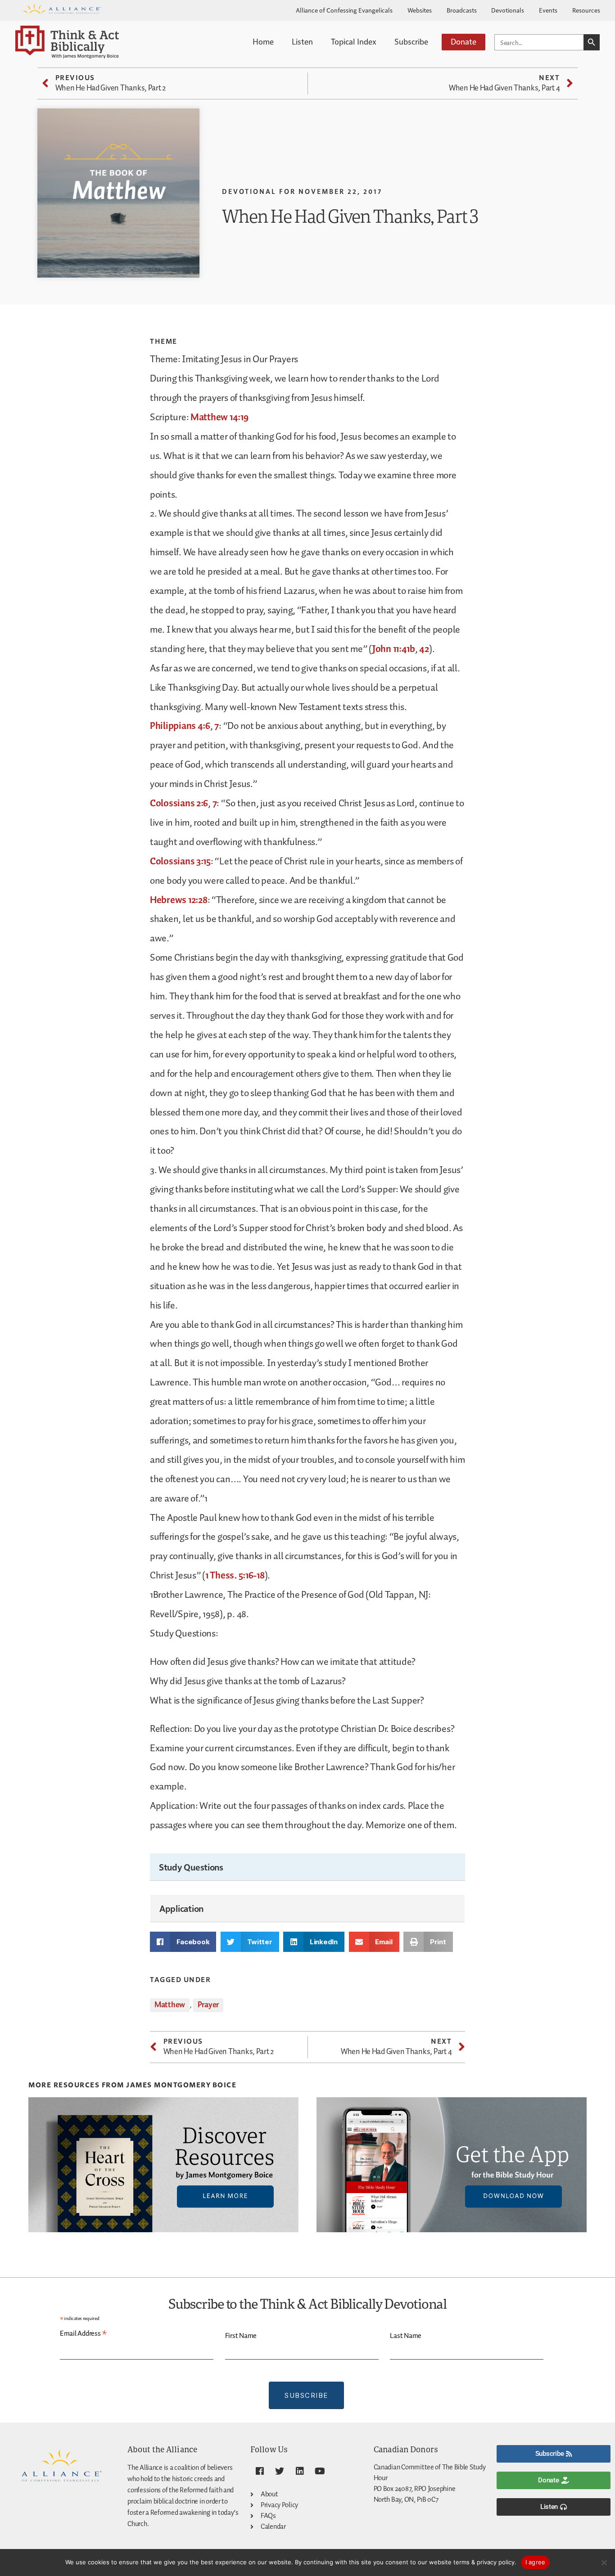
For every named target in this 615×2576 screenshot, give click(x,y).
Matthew (170, 2005)
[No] (604, 2563)
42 (424, 649)
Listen (302, 41)
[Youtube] (320, 2471)
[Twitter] (280, 2471)
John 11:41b (393, 649)
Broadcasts (462, 10)
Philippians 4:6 (180, 726)
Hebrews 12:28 (179, 900)
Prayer (208, 2005)
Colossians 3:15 (180, 862)
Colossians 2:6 (179, 804)
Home (263, 41)
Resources (586, 10)
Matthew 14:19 (219, 418)
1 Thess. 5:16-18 (235, 1576)
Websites (420, 10)
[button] (183, 1942)
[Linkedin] (300, 2471)
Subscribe (411, 41)
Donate (464, 41)
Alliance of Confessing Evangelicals (344, 10)
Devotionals (508, 10)
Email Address (84, 2334)
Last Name (406, 2336)
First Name (241, 2336)
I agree (536, 2562)
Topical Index (354, 41)
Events (548, 10)
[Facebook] (259, 2471)
